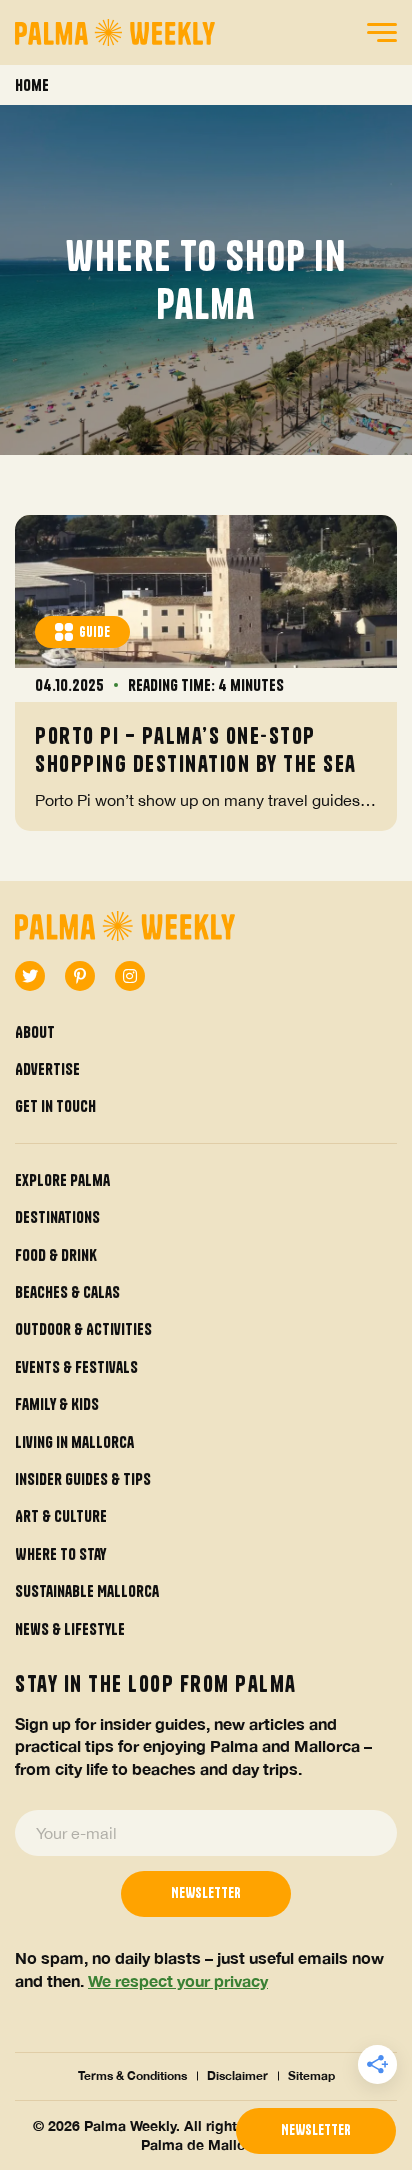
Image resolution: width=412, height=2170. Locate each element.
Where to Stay (60, 1554)
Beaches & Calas (67, 1292)
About (35, 1032)
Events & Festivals (76, 1367)
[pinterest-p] (80, 976)
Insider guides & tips (83, 1479)
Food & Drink (56, 1255)
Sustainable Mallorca (87, 1591)
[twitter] (30, 976)
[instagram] (130, 976)
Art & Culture (61, 1516)
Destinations (57, 1217)
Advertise (47, 1069)
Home (32, 85)
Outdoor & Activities (83, 1329)
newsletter (316, 2130)
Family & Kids (57, 1404)
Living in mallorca (74, 1442)
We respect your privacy (178, 1980)
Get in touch (55, 1106)
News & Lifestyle (70, 1629)
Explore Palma (62, 1180)
